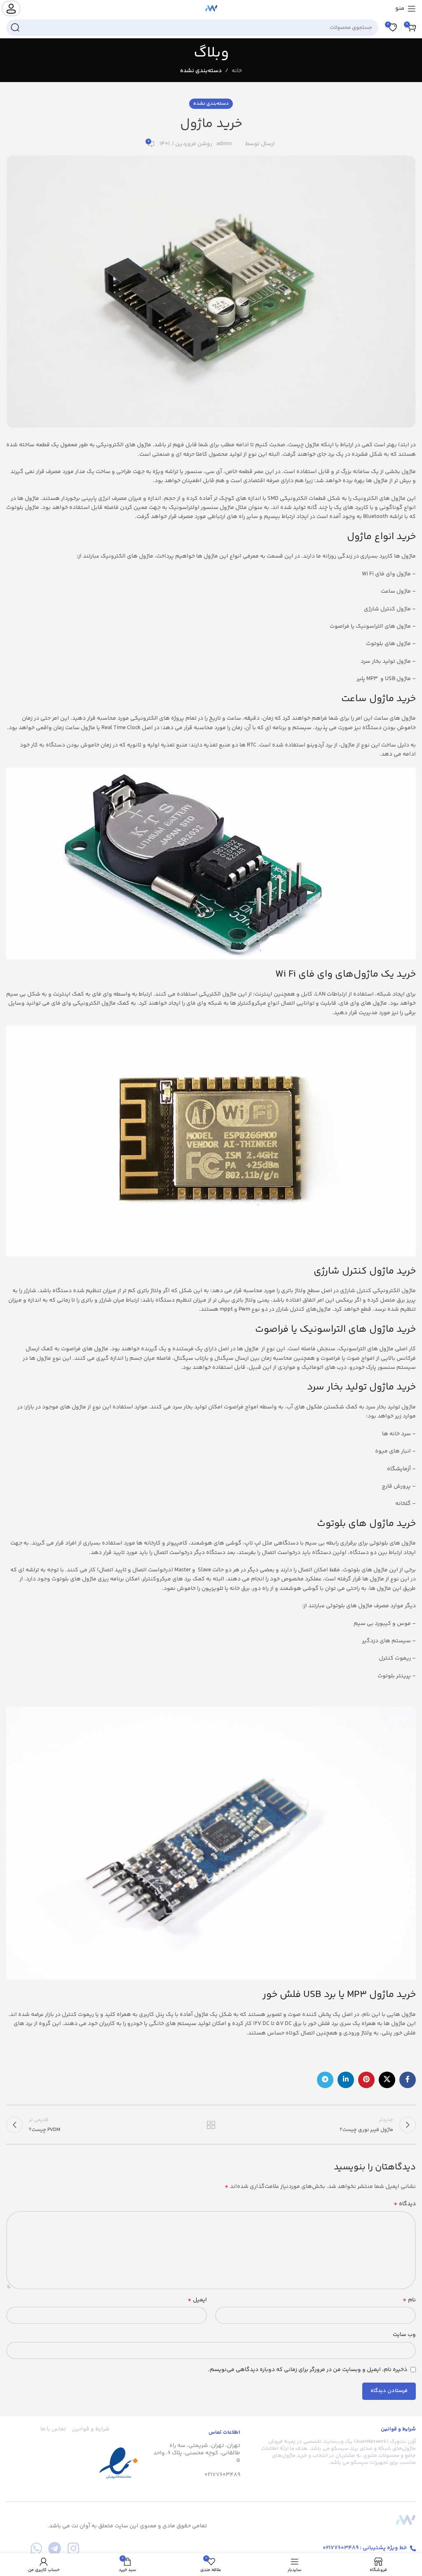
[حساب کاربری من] (11, 8)
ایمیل (197, 2300)
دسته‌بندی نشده (201, 71)
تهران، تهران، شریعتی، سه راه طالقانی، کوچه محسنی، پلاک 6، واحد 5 (197, 2453)
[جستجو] (15, 28)
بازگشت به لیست (211, 2125)
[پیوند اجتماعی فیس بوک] (408, 2080)
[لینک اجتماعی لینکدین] (346, 2080)
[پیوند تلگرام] (325, 2080)
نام (409, 2300)
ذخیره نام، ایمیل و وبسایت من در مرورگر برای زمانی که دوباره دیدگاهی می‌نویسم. (308, 2370)
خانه (237, 71)
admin (224, 144)
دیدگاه (405, 2204)
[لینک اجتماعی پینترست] (366, 2080)
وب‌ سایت (404, 2335)
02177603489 (222, 2475)
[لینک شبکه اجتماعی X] (387, 2080)
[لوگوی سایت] (211, 9)
